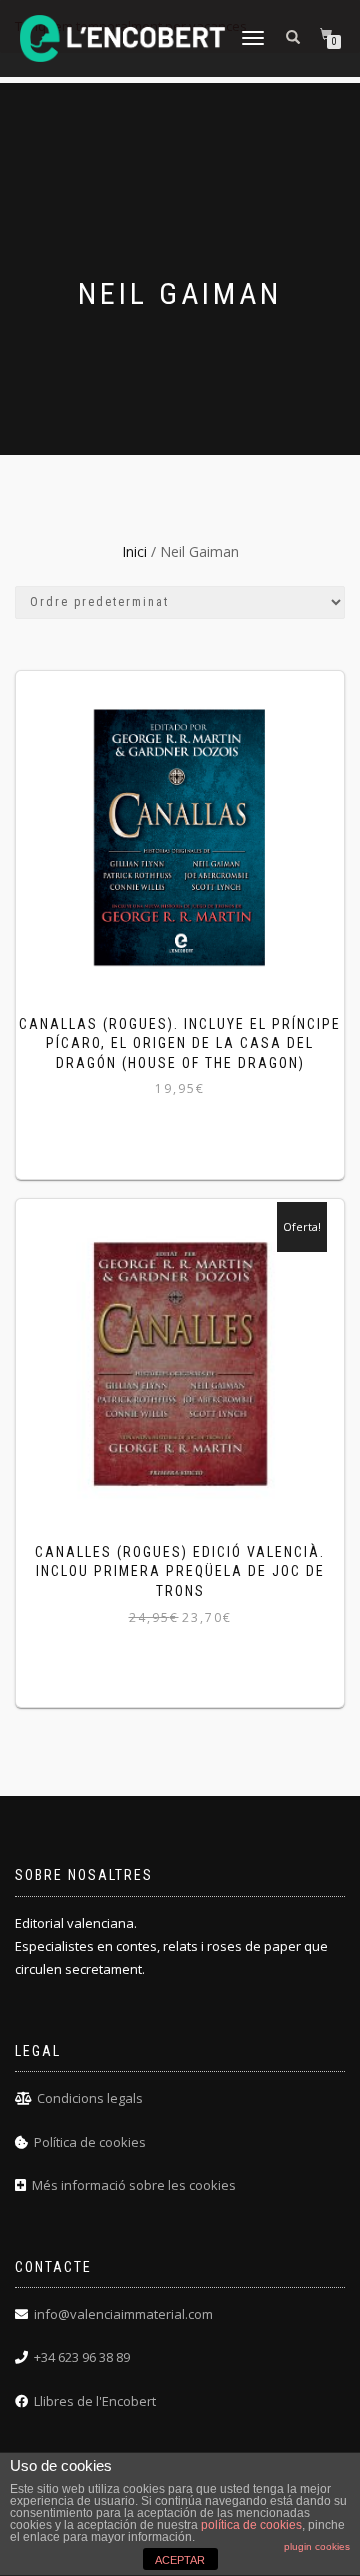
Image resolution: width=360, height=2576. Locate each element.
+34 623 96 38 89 (82, 2357)
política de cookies (251, 2525)
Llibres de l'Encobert (95, 2401)
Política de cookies (90, 2142)
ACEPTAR (180, 2560)
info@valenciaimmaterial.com (123, 2314)
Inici (134, 551)
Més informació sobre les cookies (134, 2185)
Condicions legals (90, 2098)
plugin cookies (317, 2546)
